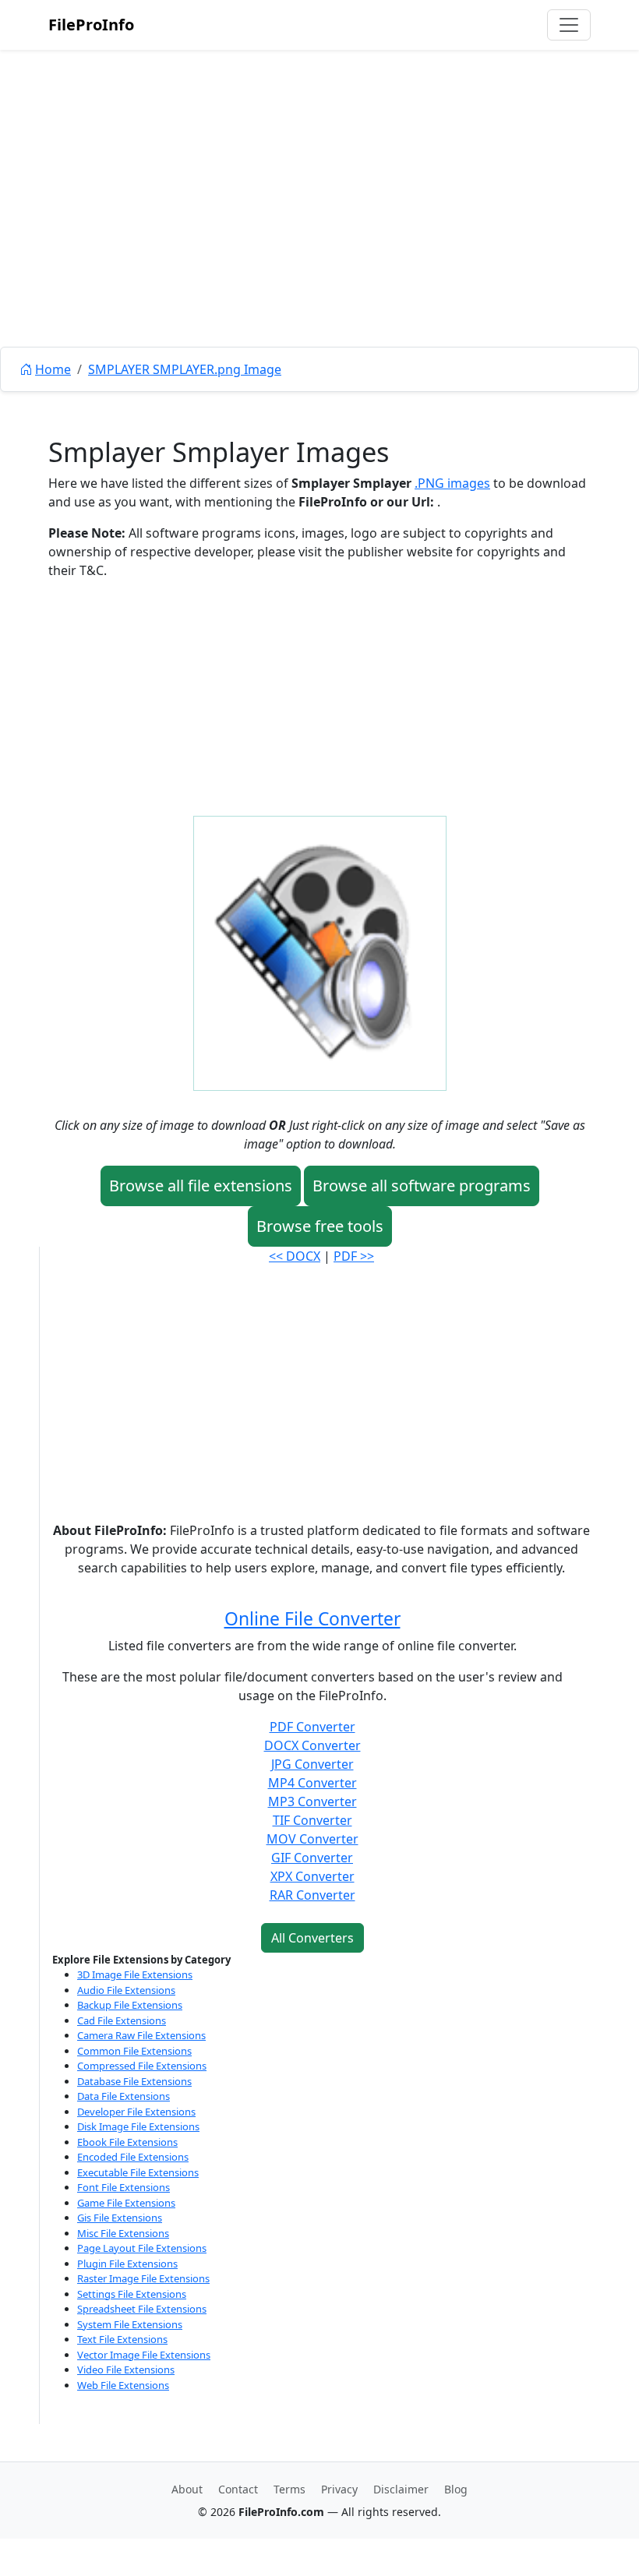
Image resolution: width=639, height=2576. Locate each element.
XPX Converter (312, 1876)
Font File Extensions (124, 2187)
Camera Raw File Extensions (141, 2035)
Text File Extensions (122, 2339)
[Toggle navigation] (569, 25)
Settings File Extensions (132, 2294)
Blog (456, 2489)
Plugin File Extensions (127, 2264)
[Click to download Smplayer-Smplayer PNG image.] (320, 952)
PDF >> (354, 1256)
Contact (238, 2489)
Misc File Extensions (123, 2233)
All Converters (312, 1938)
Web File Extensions (123, 2385)
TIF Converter (312, 1820)
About (187, 2489)
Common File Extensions (134, 2051)
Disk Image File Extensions (138, 2126)
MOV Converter (312, 1839)
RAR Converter (312, 1895)
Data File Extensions (124, 2096)
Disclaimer (401, 2489)
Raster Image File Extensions (143, 2278)
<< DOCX (295, 1256)
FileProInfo (91, 25)
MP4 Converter (312, 1783)
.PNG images (452, 483)
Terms (289, 2489)
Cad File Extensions (122, 2020)
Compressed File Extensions (142, 2066)
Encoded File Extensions (133, 2157)
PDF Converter (312, 1727)
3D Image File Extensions (135, 1974)
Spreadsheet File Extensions (142, 2309)
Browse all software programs (422, 1186)
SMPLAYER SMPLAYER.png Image (185, 369)
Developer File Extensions (136, 2112)
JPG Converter (312, 1764)
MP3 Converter (312, 1801)
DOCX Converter (312, 1745)
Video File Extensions (126, 2370)
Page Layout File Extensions (142, 2248)
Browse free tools (320, 1226)
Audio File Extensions (126, 1990)
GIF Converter (312, 1858)
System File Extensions (130, 2324)
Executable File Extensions (138, 2172)
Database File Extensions (134, 2081)
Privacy (339, 2489)
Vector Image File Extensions (144, 2355)
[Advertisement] (319, 234)
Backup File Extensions (130, 2005)
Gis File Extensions (120, 2218)
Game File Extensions (126, 2203)
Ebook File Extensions (127, 2142)
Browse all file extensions (201, 1186)
